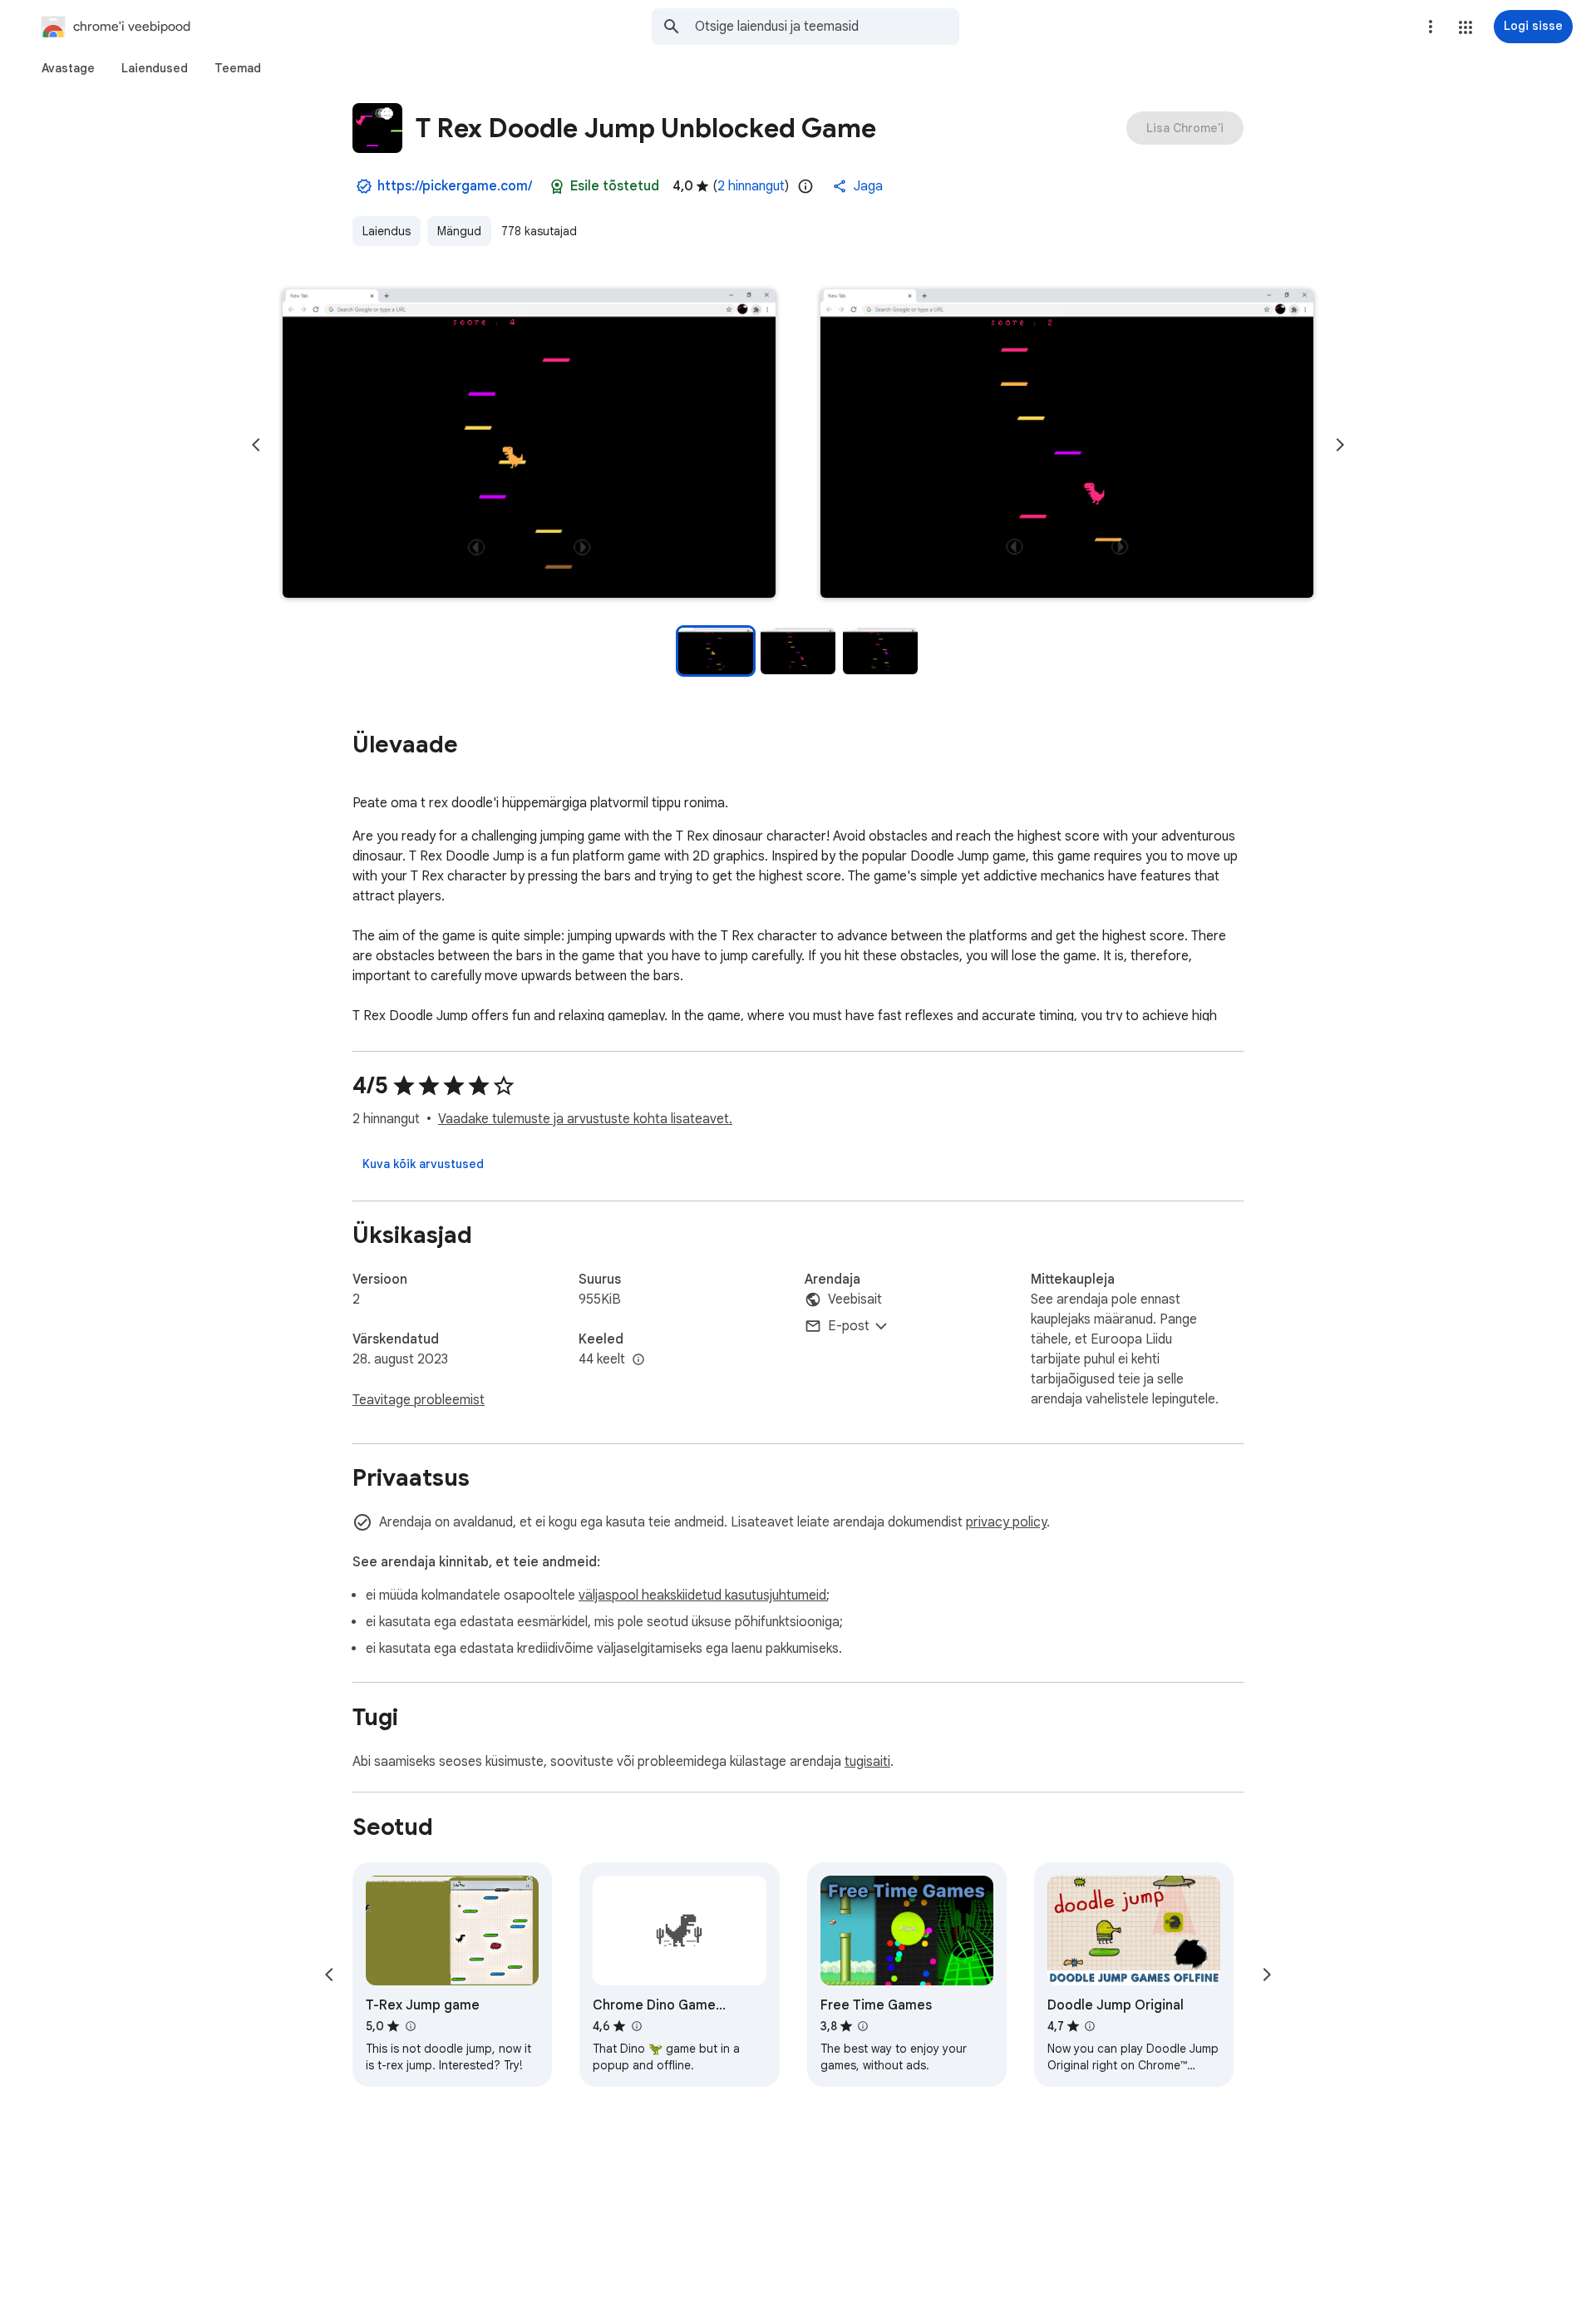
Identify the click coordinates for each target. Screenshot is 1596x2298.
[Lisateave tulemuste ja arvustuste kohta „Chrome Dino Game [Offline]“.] (636, 2026)
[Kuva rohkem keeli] (638, 1360)
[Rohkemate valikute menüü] (1431, 27)
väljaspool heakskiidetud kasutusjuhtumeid (702, 1595)
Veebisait (855, 1299)
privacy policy (1006, 1522)
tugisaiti (867, 1762)
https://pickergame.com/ (455, 186)
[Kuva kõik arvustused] (423, 1164)
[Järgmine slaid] (1340, 445)
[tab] (68, 68)
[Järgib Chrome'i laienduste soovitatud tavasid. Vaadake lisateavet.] (557, 186)
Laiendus (387, 231)
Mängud (459, 231)
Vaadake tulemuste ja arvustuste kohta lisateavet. (585, 1119)
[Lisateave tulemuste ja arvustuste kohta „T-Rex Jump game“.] (410, 2026)
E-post (849, 1326)
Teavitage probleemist (419, 1400)
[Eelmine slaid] (256, 445)
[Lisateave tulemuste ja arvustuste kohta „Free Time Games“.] (863, 2026)
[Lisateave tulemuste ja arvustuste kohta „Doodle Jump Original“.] (1090, 2026)
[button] (1465, 27)
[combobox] (827, 27)
